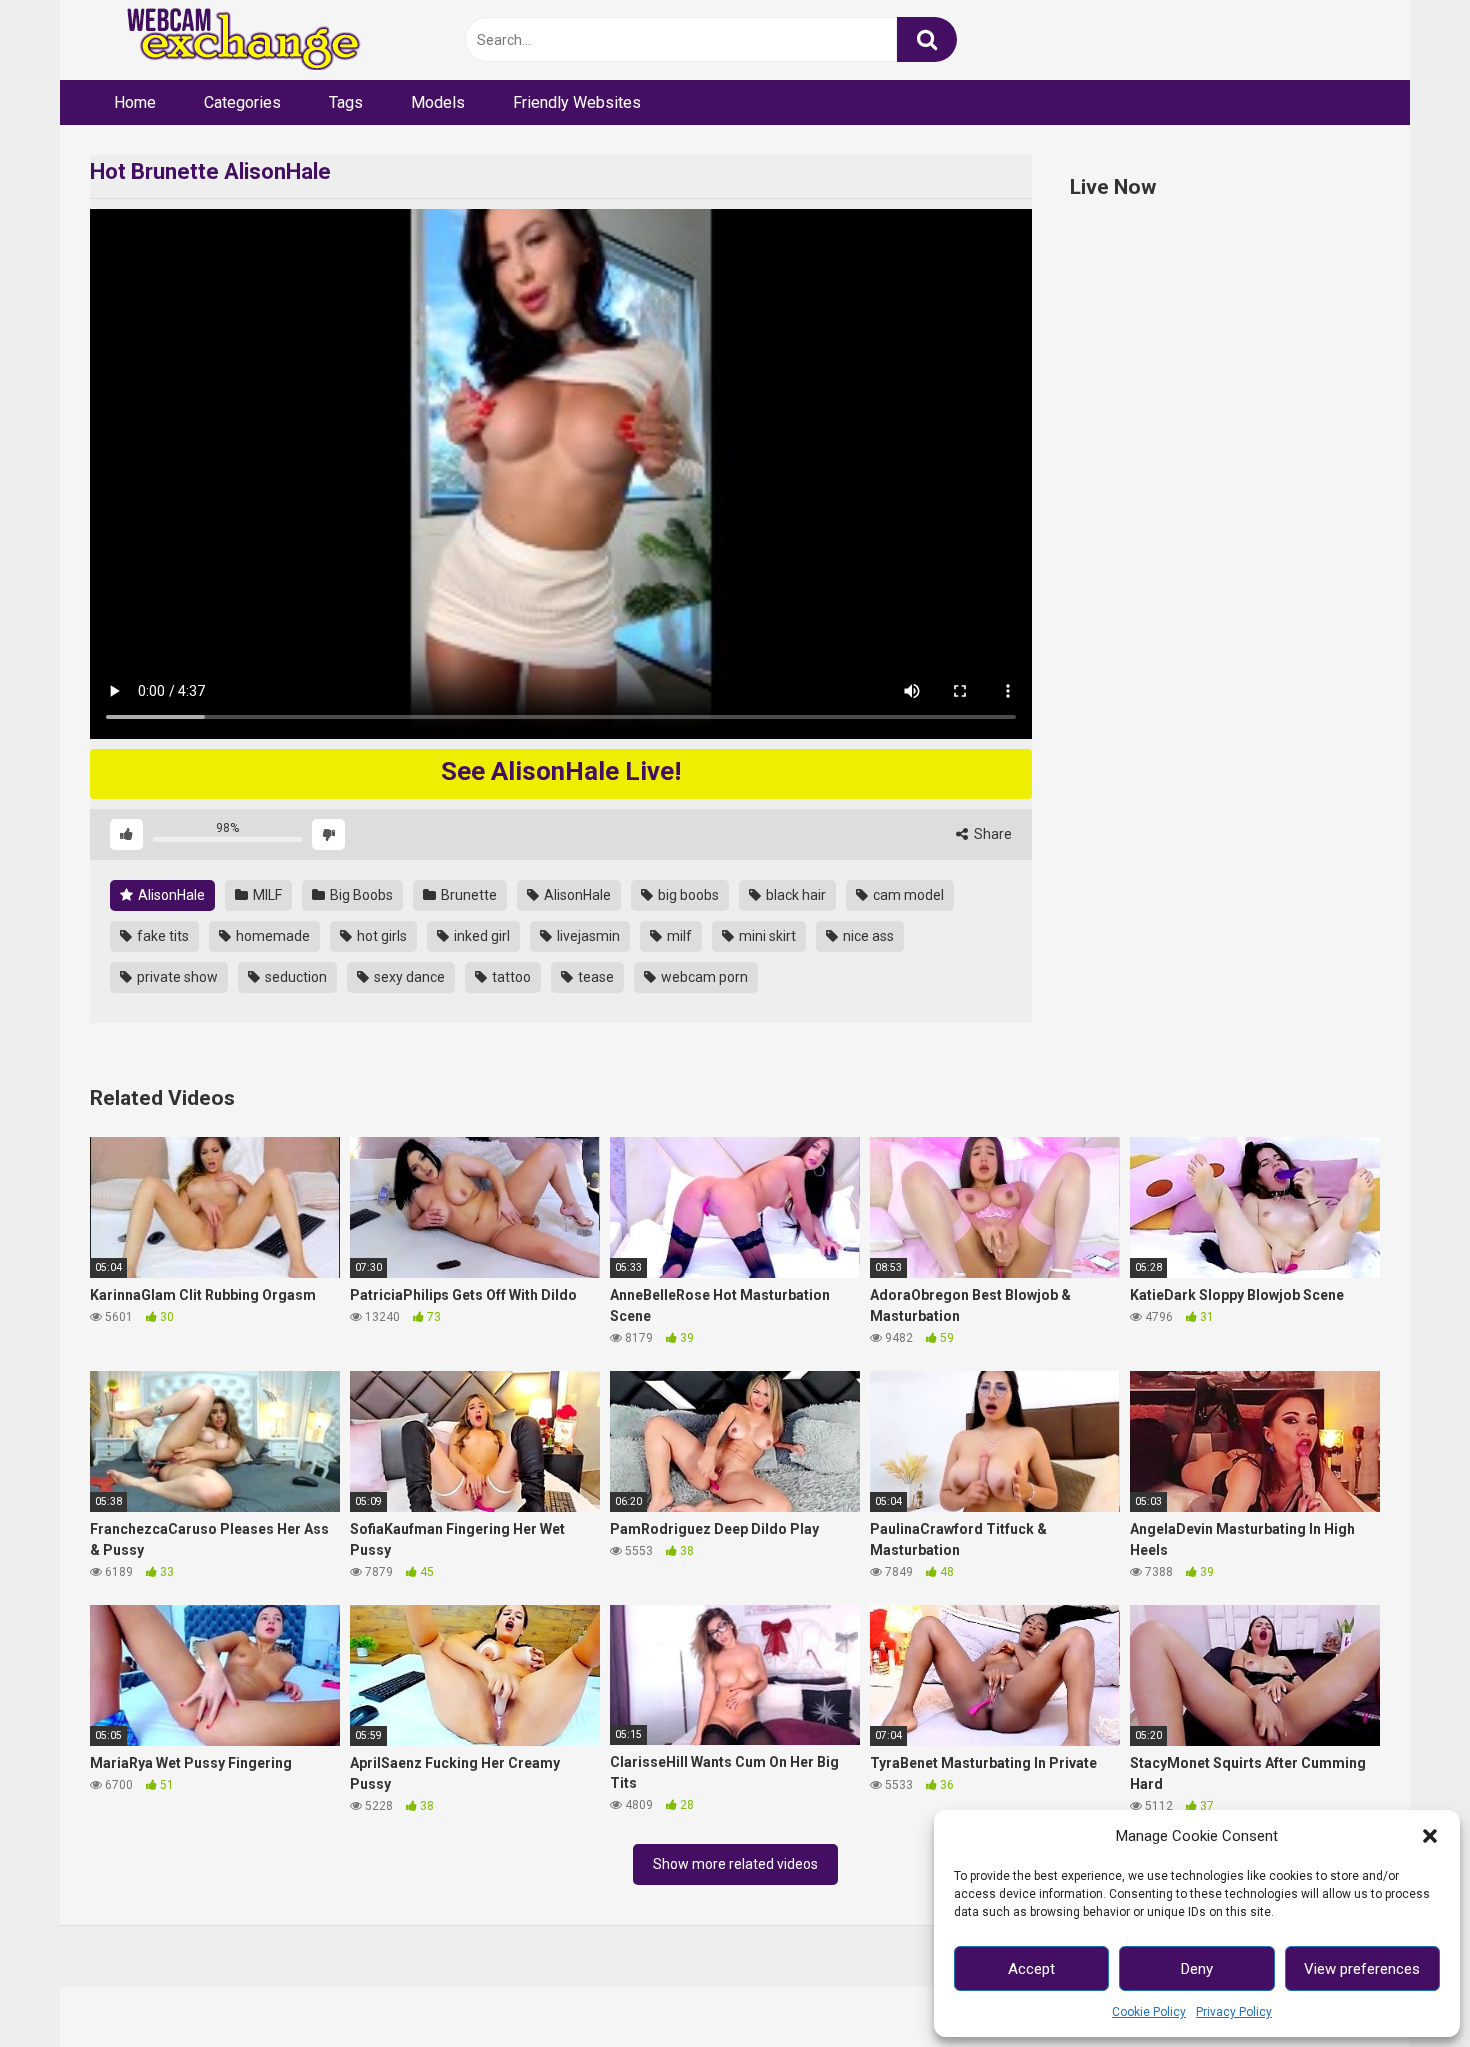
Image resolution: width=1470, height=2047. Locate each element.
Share (991, 834)
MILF (266, 895)
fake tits (161, 936)
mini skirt (766, 936)
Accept (1031, 1969)
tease (594, 977)
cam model (907, 895)
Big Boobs (360, 895)
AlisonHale (170, 895)
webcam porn (703, 977)
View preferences (1362, 1969)
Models (438, 102)
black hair (794, 895)
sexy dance (408, 977)
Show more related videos (735, 1864)
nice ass (867, 936)
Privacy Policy (1234, 2012)
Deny (1197, 1969)
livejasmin (587, 936)
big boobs (687, 895)
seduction (294, 977)
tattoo (510, 977)
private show (176, 977)
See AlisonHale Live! (561, 771)
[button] (1430, 1836)
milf (678, 936)
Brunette (467, 895)
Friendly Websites (577, 102)
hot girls (380, 936)
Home (135, 102)
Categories (242, 102)
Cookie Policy (1149, 2012)
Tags (346, 102)
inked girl (480, 936)
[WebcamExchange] (232, 40)
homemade (271, 936)
